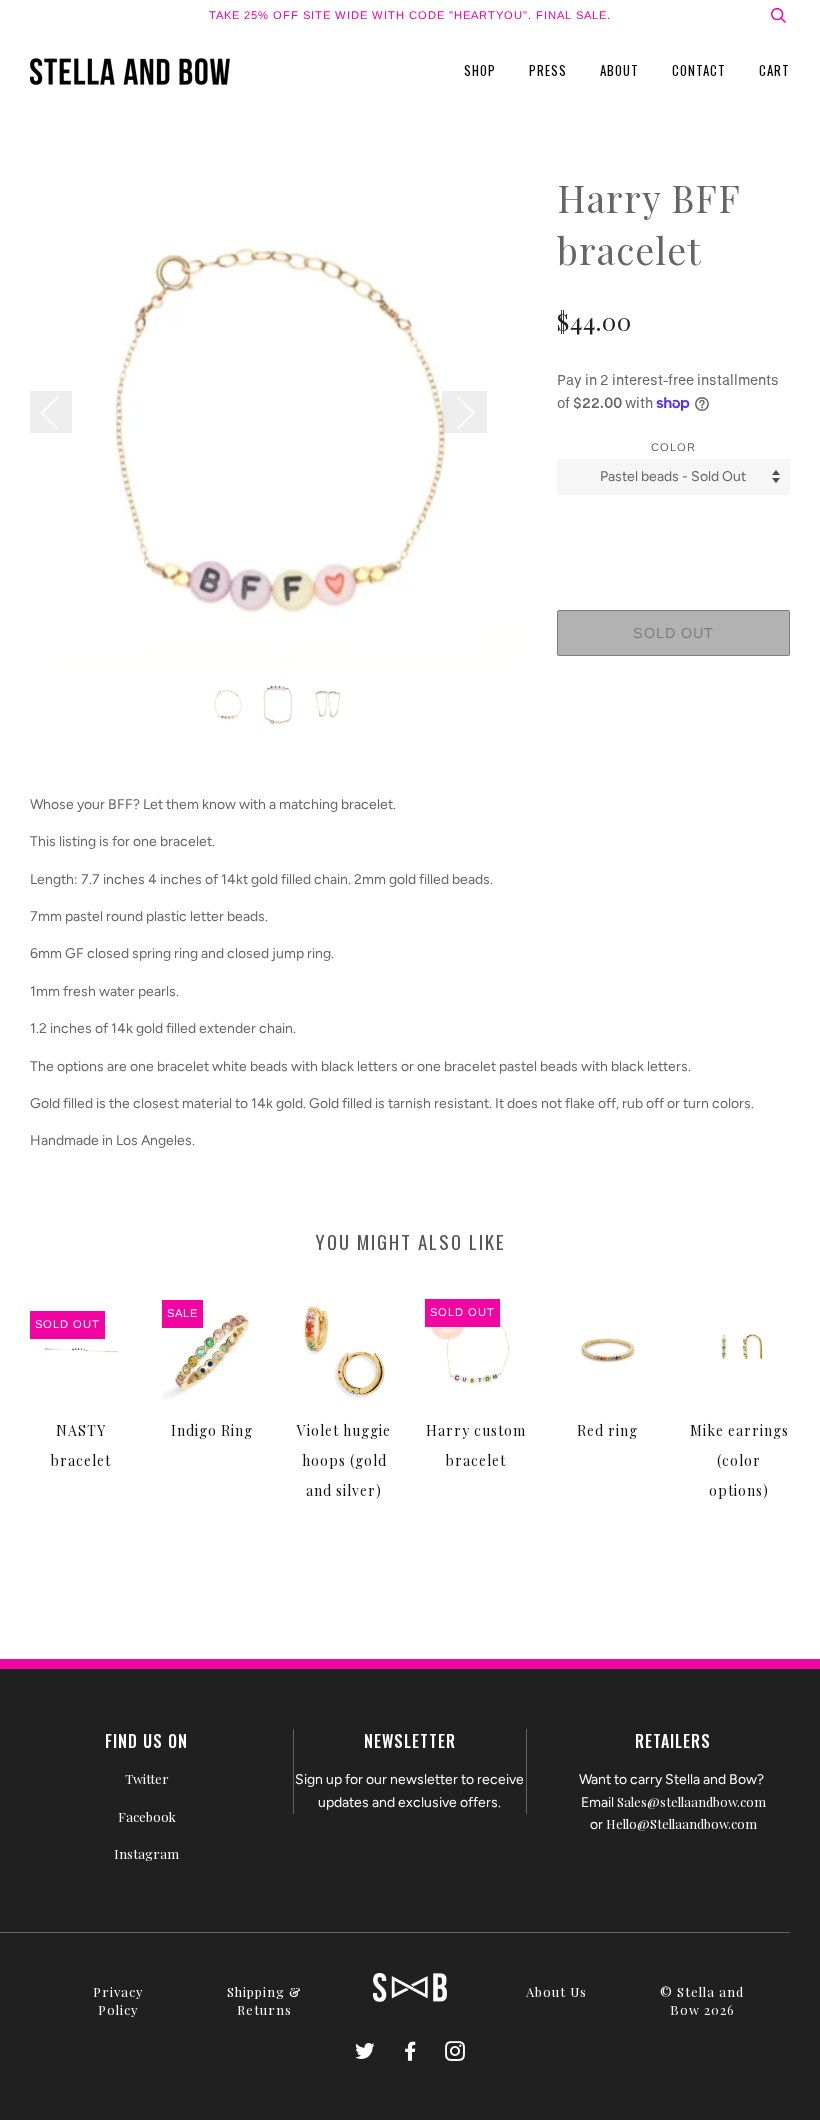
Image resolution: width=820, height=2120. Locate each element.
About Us (556, 1991)
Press (548, 70)
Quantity (673, 531)
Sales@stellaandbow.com (691, 1801)
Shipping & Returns (264, 2001)
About (619, 70)
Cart (774, 70)
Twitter (147, 1778)
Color (673, 447)
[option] (278, 420)
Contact (699, 70)
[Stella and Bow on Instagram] (455, 2053)
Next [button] (464, 412)
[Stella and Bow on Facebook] (410, 2053)
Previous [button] (61, 412)
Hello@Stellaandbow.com (681, 1823)
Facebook (147, 1816)
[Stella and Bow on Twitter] (365, 2053)
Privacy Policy (118, 2001)
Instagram (146, 1853)
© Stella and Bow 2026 (702, 2001)
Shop (480, 70)
